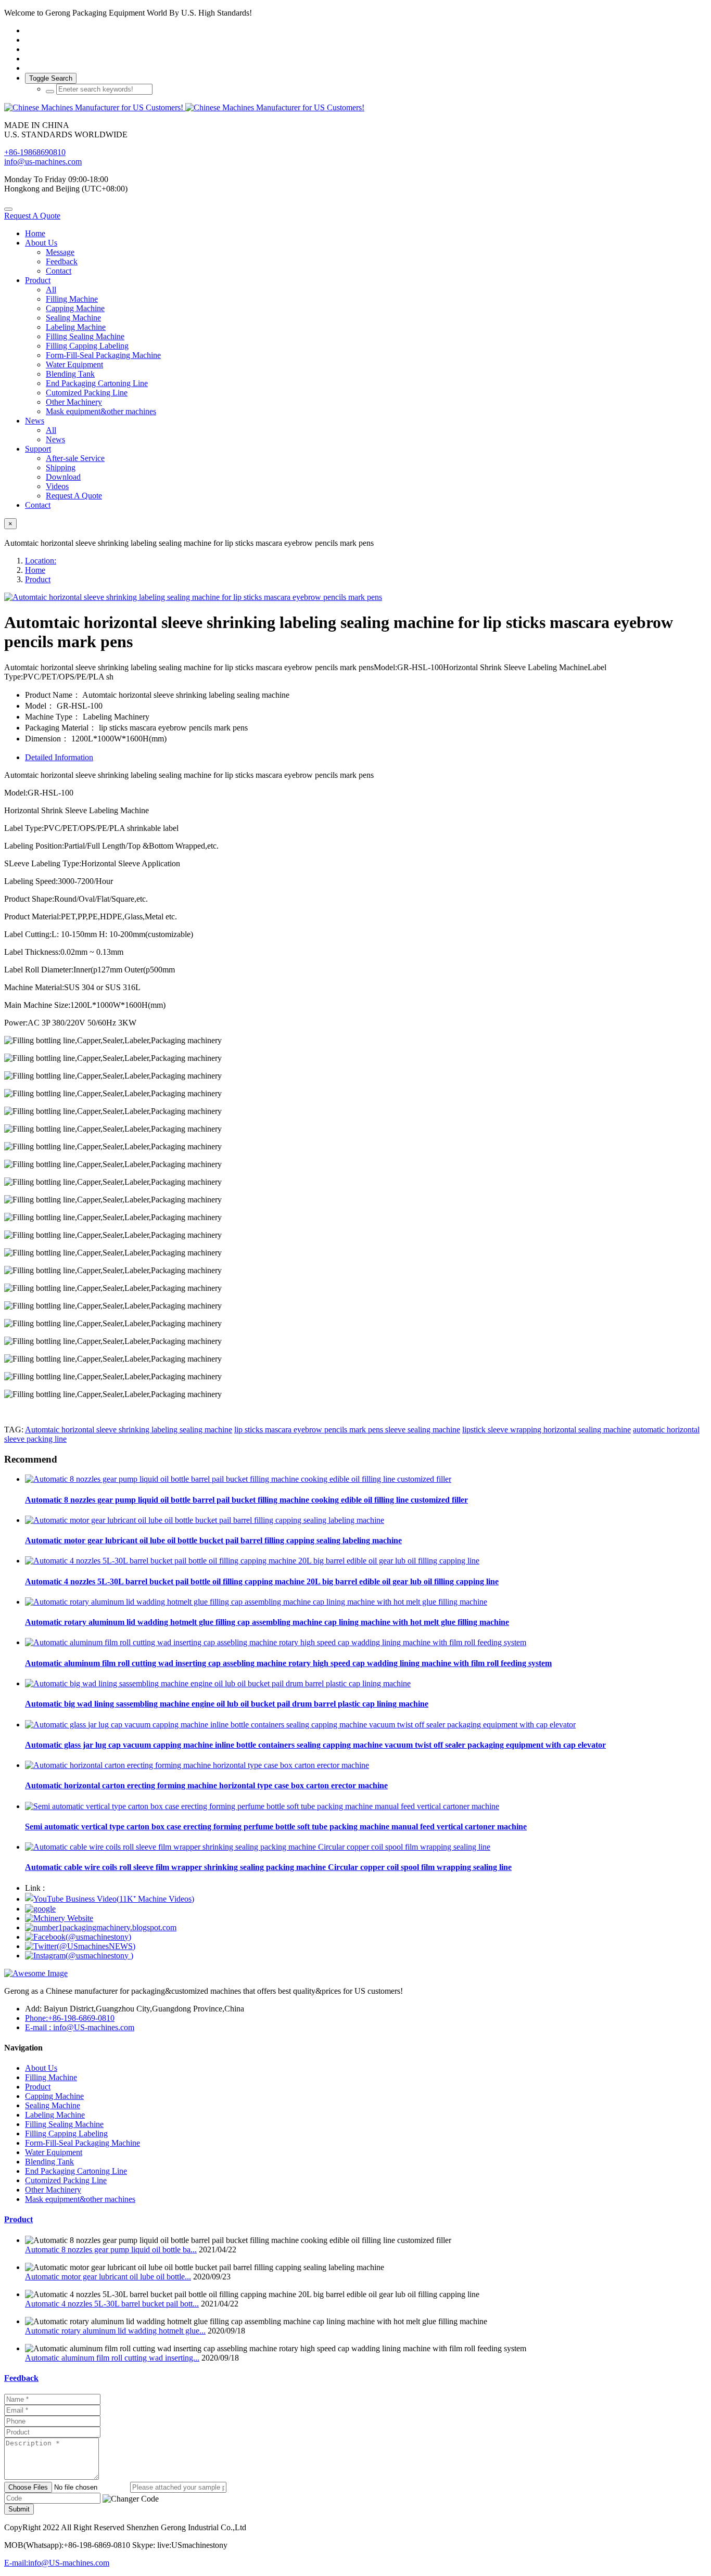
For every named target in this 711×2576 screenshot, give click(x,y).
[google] (40, 1909)
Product (38, 579)
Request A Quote (32, 216)
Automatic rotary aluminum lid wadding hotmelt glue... (115, 2331)
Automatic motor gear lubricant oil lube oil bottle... (108, 2277)
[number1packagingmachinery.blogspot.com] (101, 1927)
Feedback (21, 2378)
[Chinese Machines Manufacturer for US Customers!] (355, 108)
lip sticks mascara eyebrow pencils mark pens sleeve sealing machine (347, 1430)
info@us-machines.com (43, 162)
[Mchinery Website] (59, 1918)
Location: (41, 561)
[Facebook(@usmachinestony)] (78, 1937)
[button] (131, 2499)
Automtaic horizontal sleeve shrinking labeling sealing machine (129, 1430)
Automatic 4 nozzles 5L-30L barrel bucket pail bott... (112, 2304)
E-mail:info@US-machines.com (57, 2563)
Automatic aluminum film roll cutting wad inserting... (112, 2358)
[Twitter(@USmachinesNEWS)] (80, 1946)
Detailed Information (59, 757)
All (51, 290)
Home (35, 233)
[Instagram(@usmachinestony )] (79, 1956)
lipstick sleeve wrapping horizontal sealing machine (547, 1430)
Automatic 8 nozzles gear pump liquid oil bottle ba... (111, 2250)
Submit (19, 2509)
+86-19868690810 (35, 152)
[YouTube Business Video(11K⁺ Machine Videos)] (110, 1899)
